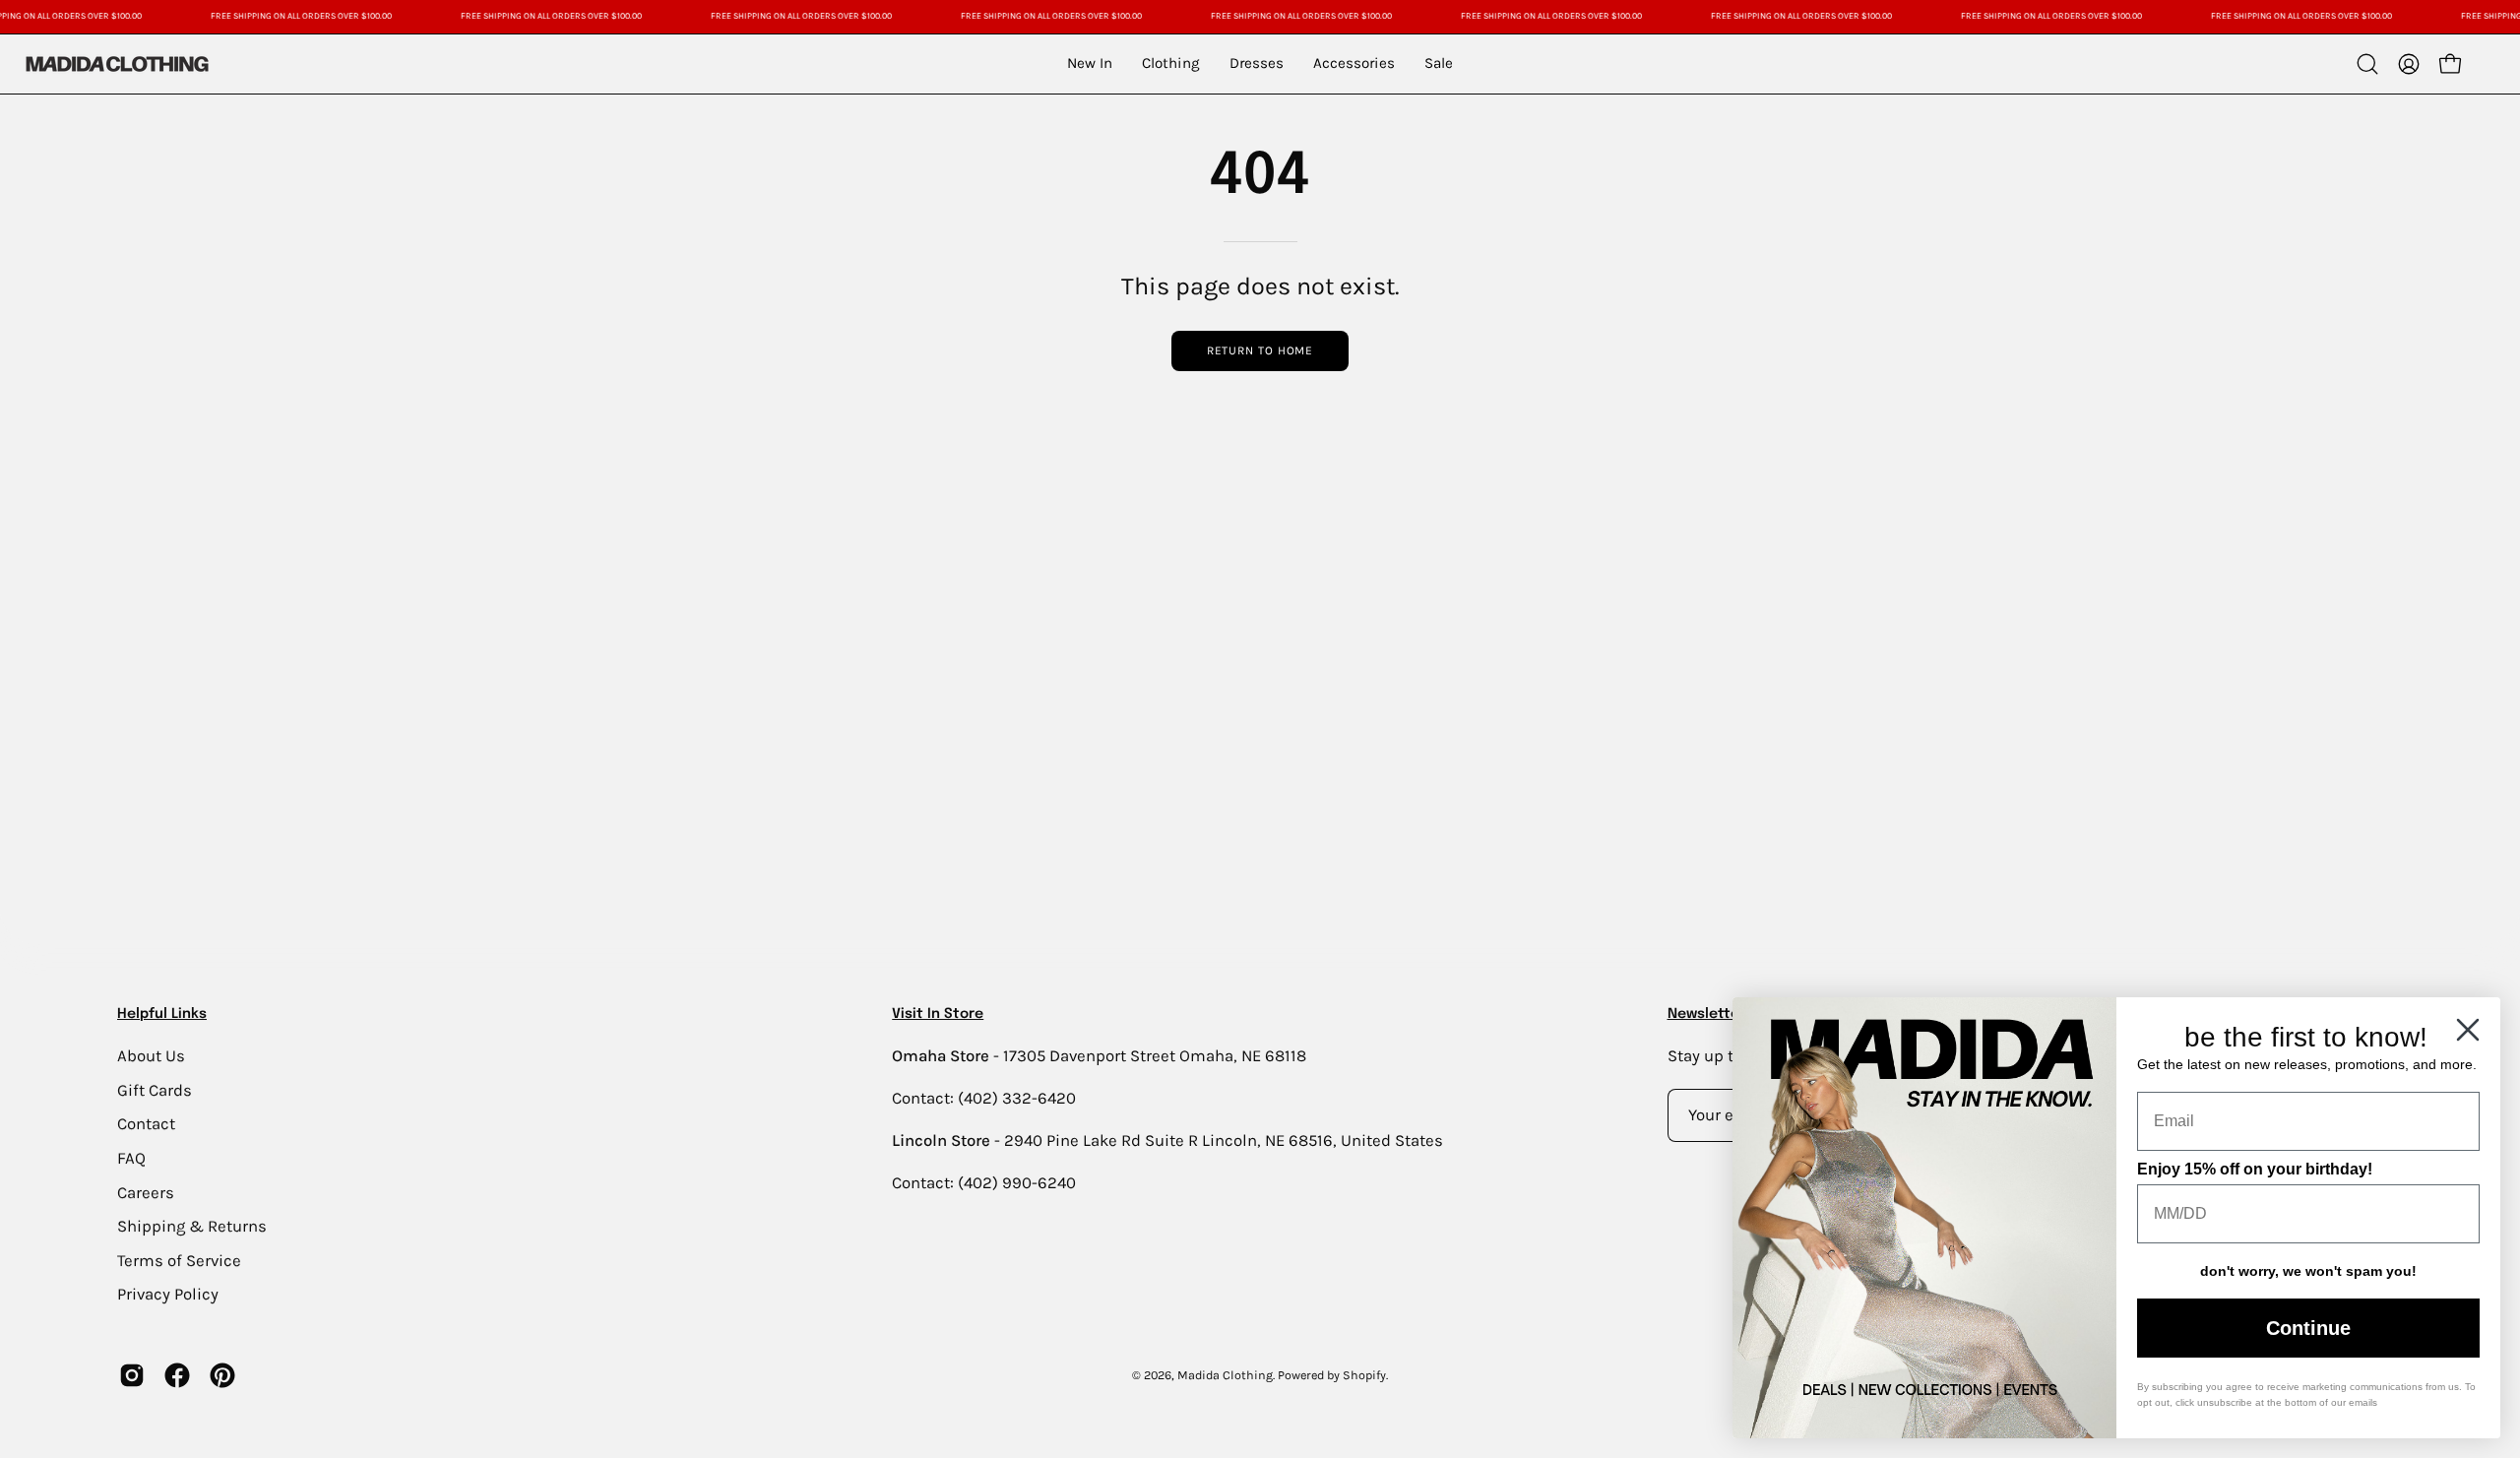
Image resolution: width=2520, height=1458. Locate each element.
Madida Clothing (1225, 1375)
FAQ (131, 1157)
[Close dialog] (2468, 1030)
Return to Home (1260, 350)
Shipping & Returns (192, 1226)
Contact (146, 1124)
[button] (2367, 64)
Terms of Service (179, 1260)
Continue (2308, 1328)
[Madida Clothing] (116, 63)
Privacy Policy (168, 1294)
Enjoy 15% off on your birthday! (2255, 1169)
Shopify (1364, 1375)
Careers (146, 1192)
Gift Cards (155, 1089)
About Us (151, 1056)
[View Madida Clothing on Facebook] (177, 1375)
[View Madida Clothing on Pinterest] (222, 1375)
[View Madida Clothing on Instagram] (132, 1375)
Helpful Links (162, 1014)
